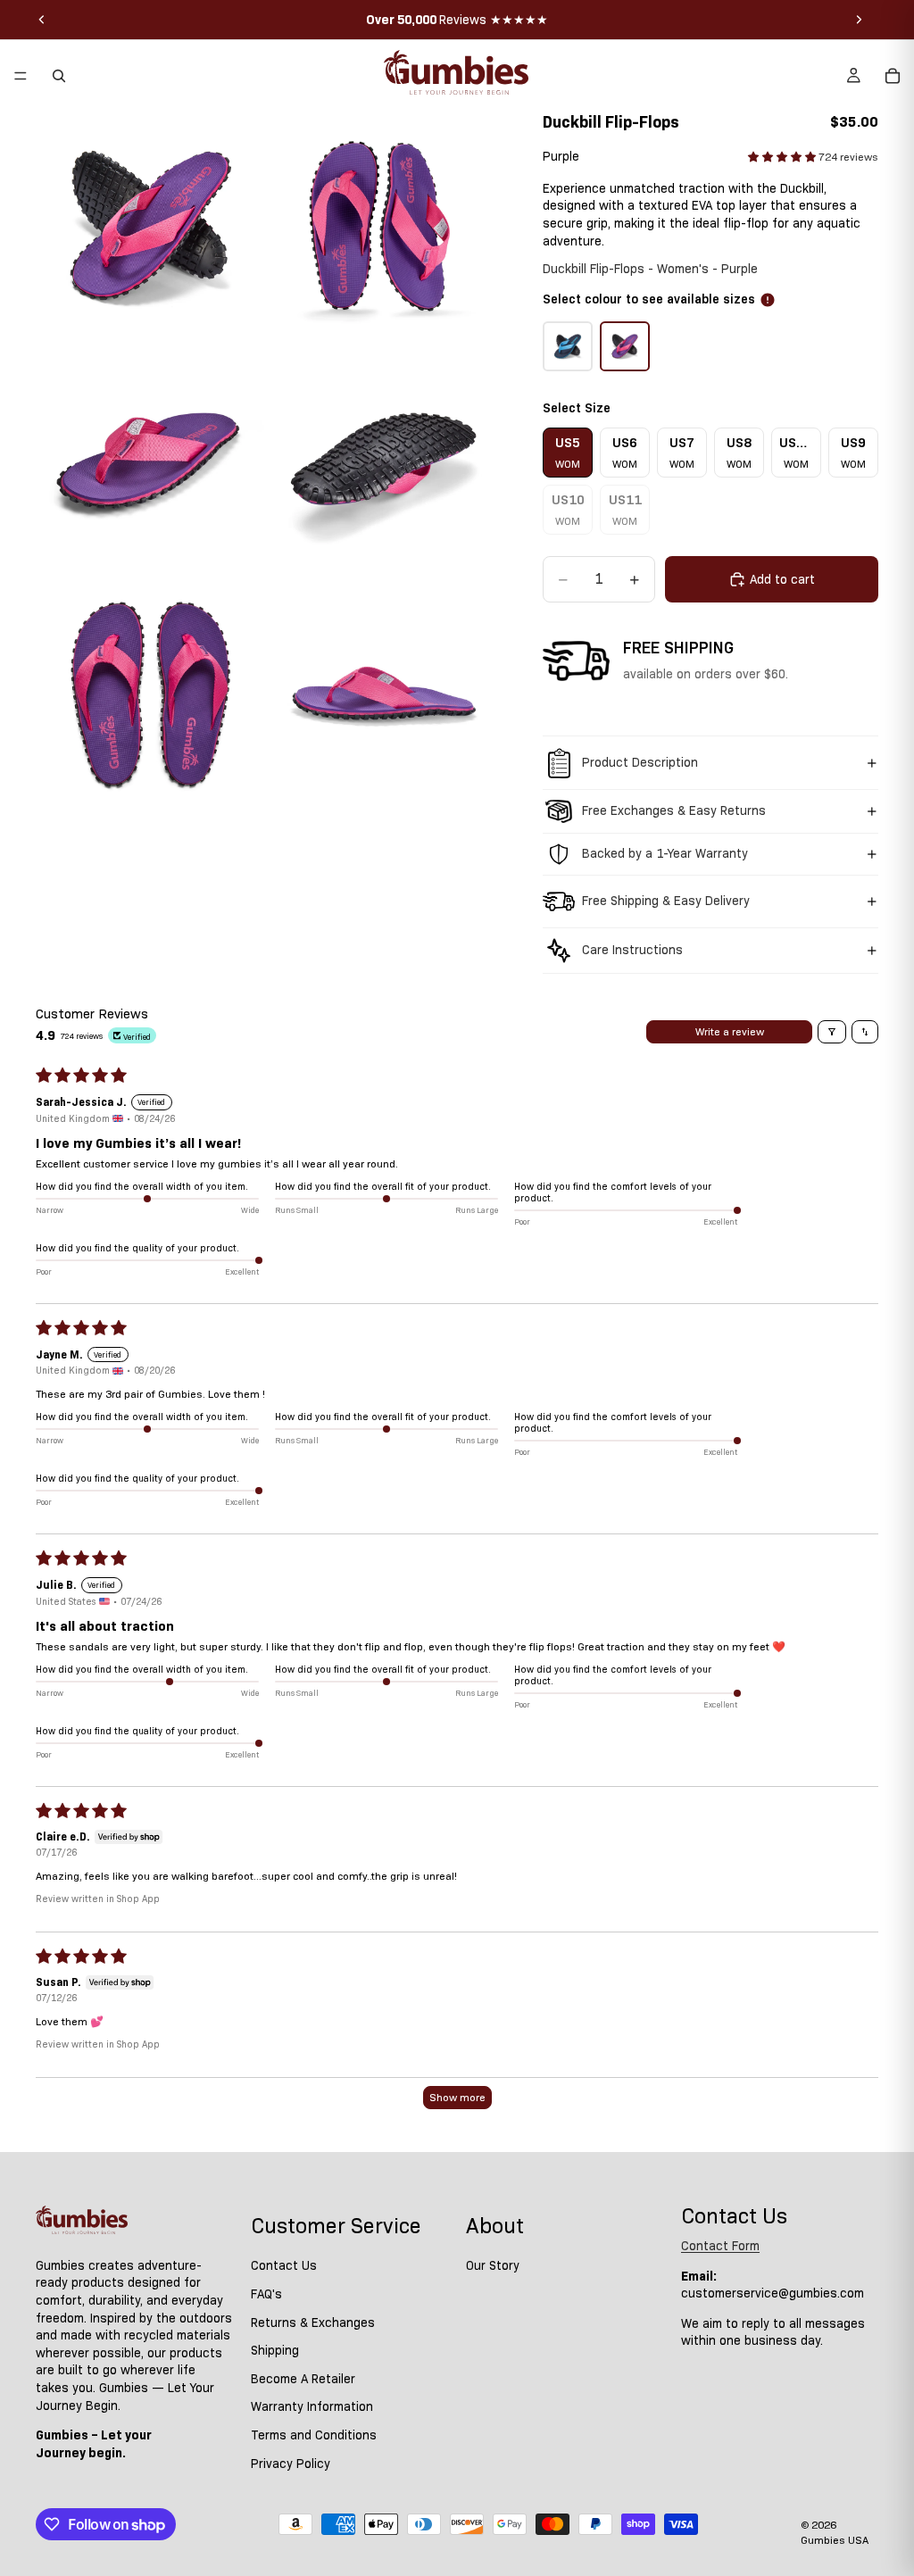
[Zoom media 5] (151, 694)
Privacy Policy (291, 2463)
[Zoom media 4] (385, 461)
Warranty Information (312, 2406)
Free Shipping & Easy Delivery (666, 901)
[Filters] (832, 1032)
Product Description (640, 762)
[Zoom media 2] (385, 227)
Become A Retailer (303, 2379)
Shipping (275, 2350)
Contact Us (284, 2265)
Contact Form (720, 2246)
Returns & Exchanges (313, 2322)
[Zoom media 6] (385, 694)
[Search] (59, 76)
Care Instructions (632, 950)
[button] (783, 157)
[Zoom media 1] (151, 227)
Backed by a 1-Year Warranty (665, 853)
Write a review (730, 1031)
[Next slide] (859, 20)
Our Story (493, 2265)
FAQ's (266, 2294)
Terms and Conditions (314, 2435)
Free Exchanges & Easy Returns (674, 810)
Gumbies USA (835, 2540)
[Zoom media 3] (151, 461)
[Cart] (893, 76)
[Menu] (21, 76)
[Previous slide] (42, 20)
